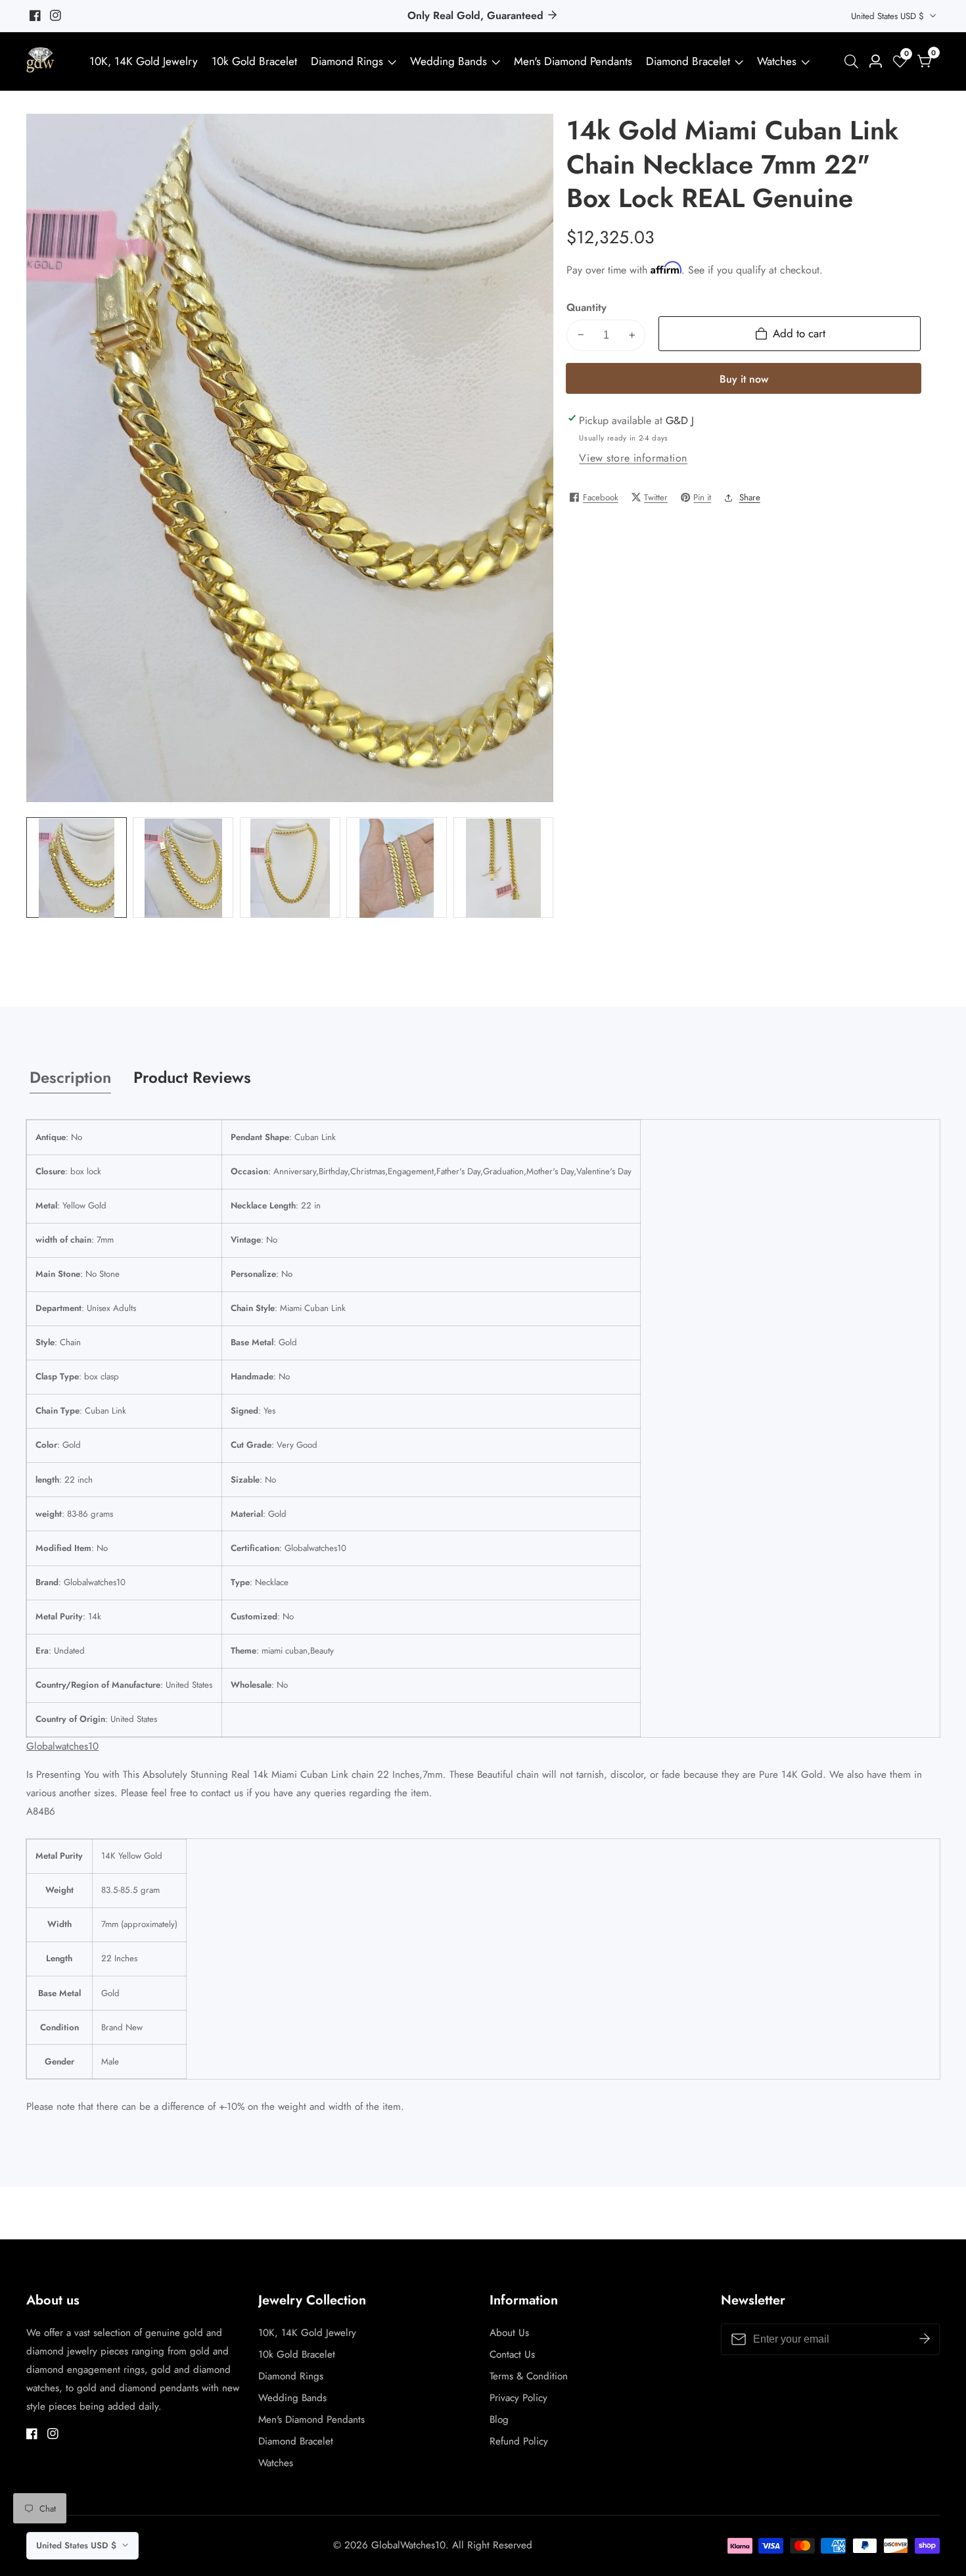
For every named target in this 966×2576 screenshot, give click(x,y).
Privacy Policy (518, 2398)
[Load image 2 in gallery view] (183, 868)
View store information (633, 458)
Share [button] (750, 497)
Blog (499, 2420)
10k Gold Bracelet (254, 61)
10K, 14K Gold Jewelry (144, 61)
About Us (509, 2333)
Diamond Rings (347, 61)
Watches (777, 61)
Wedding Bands (450, 61)
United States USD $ (889, 16)
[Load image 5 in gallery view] (504, 868)
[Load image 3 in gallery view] (290, 868)
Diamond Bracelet (688, 61)
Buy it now (744, 378)
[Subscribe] (925, 2339)
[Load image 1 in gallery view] (77, 868)
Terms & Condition (529, 2376)
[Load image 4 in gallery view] (397, 868)
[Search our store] (854, 61)
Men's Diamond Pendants (573, 61)
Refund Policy (519, 2441)
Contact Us (512, 2354)
